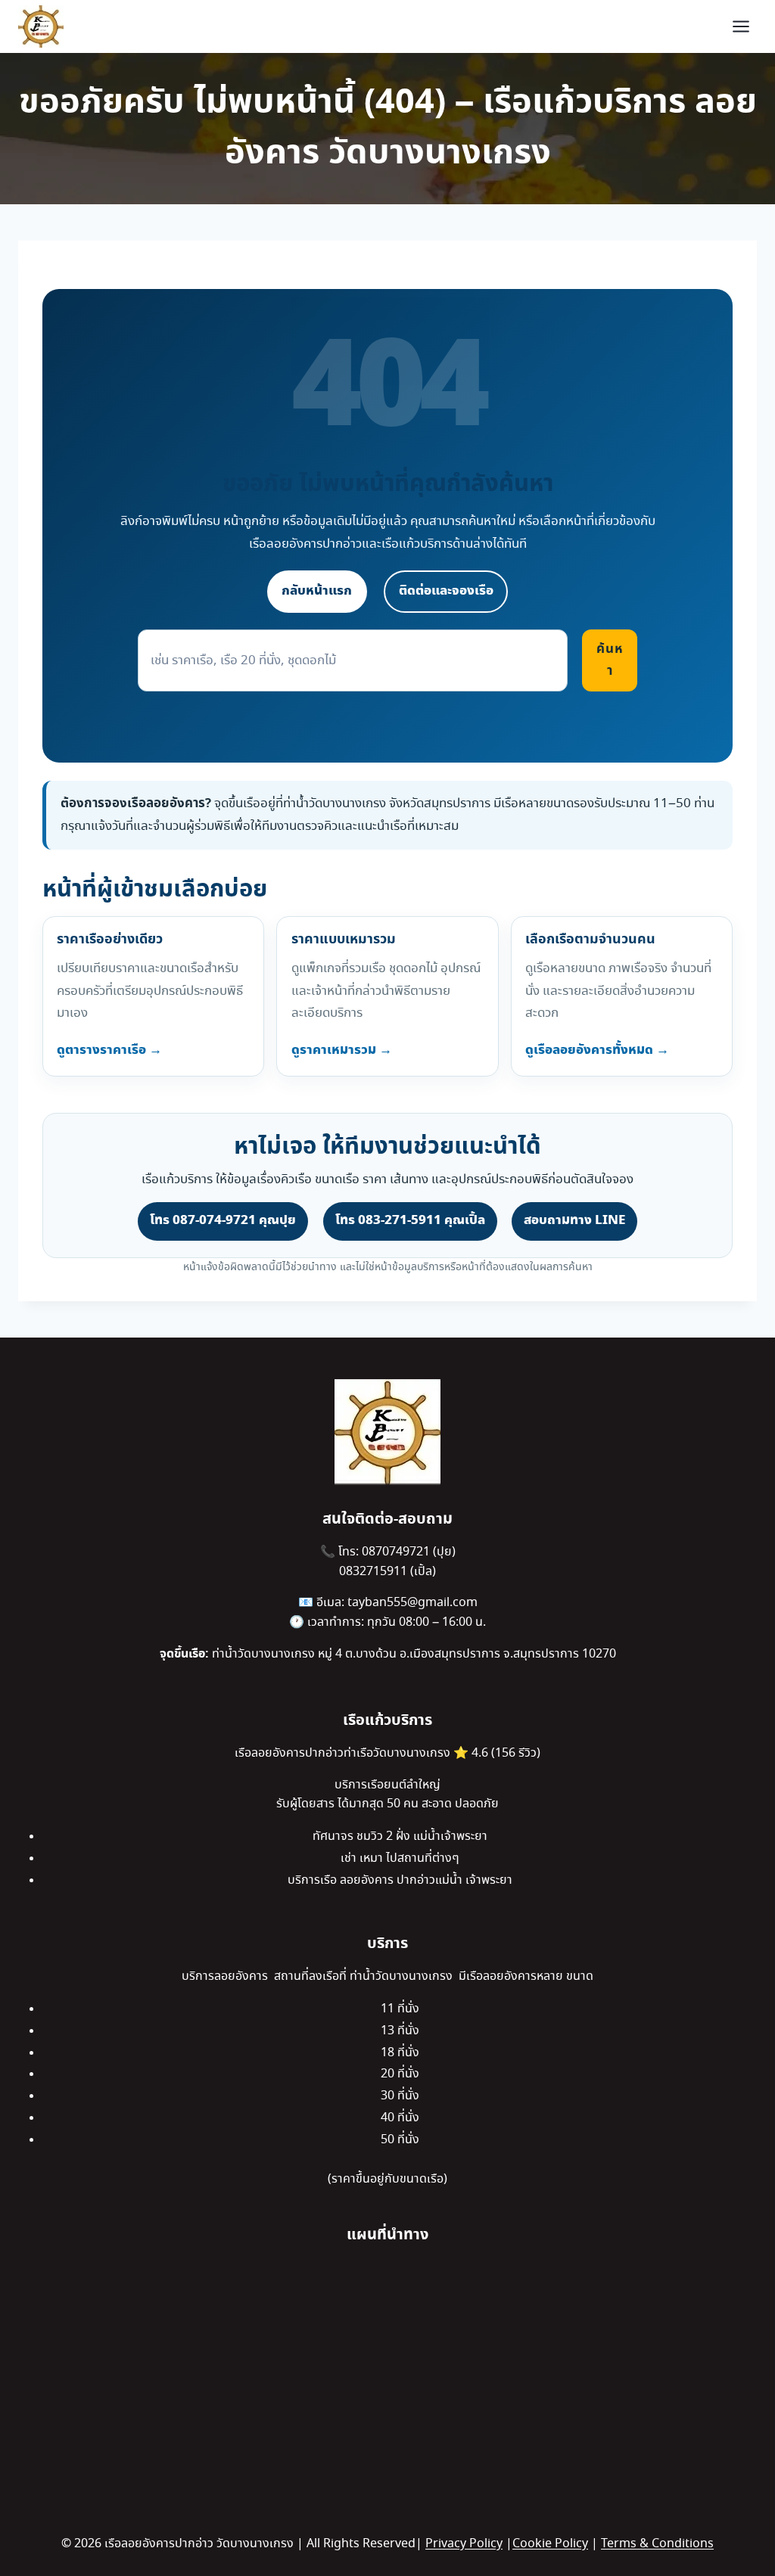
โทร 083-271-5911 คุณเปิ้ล (410, 1220)
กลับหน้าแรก (317, 591)
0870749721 (397, 1552)
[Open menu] (741, 26)
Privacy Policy (464, 2544)
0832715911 (375, 1572)
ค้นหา (610, 660)
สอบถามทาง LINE (574, 1220)
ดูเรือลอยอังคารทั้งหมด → (597, 1050)
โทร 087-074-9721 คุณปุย (223, 1220)
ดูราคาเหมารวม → (342, 1050)
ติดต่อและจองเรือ (446, 591)
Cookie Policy (550, 2544)
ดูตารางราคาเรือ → (109, 1050)
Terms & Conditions (657, 2544)
